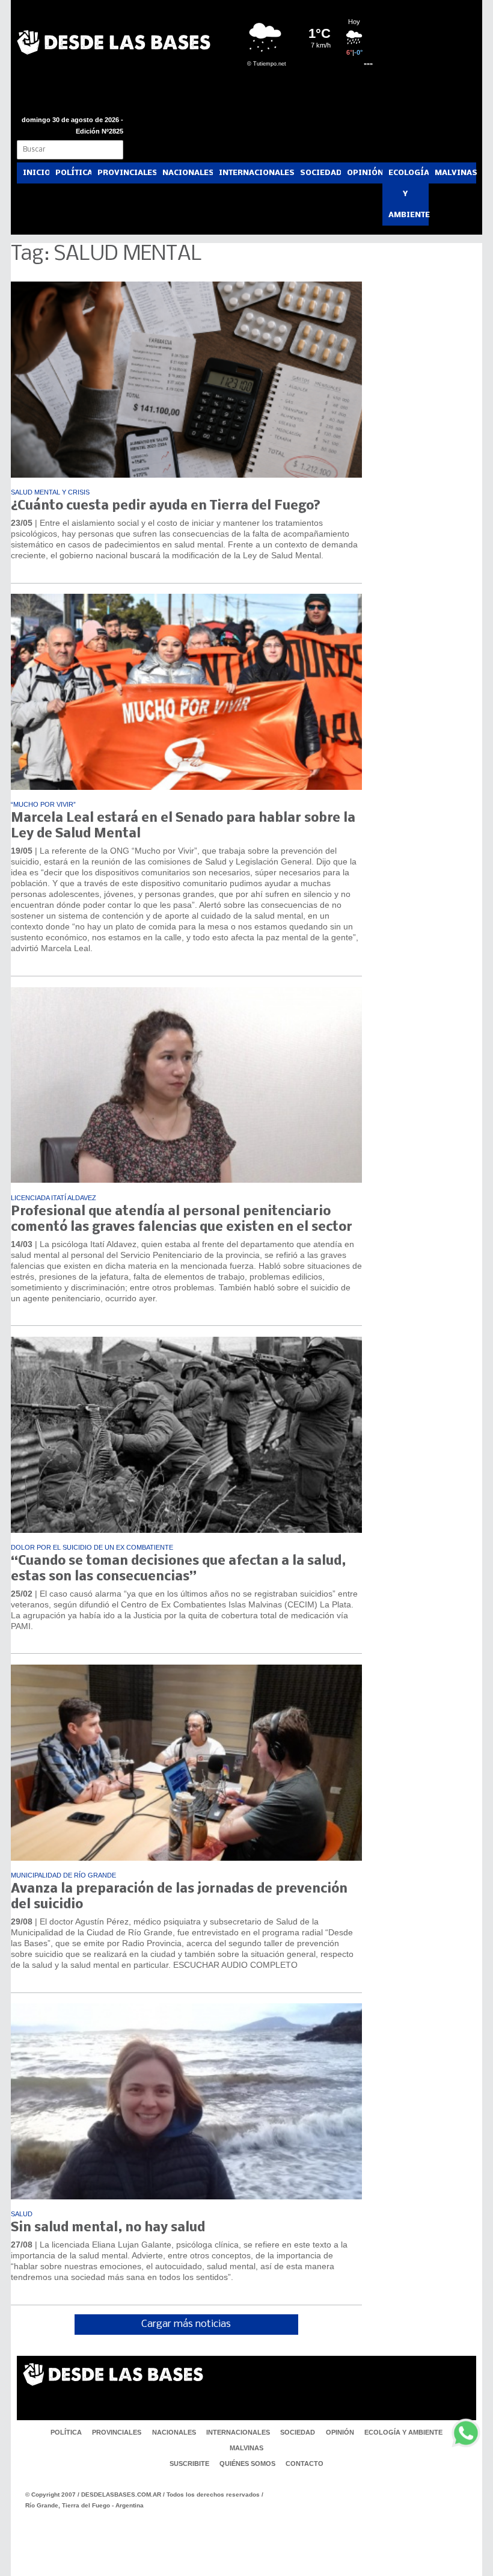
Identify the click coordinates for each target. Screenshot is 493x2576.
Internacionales (256, 173)
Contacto (305, 2464)
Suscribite (189, 2464)
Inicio (36, 173)
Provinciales (127, 173)
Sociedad (320, 173)
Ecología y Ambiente (409, 194)
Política (73, 173)
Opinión (365, 173)
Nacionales (188, 173)
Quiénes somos (247, 2464)
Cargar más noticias (186, 2324)
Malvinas (455, 173)
